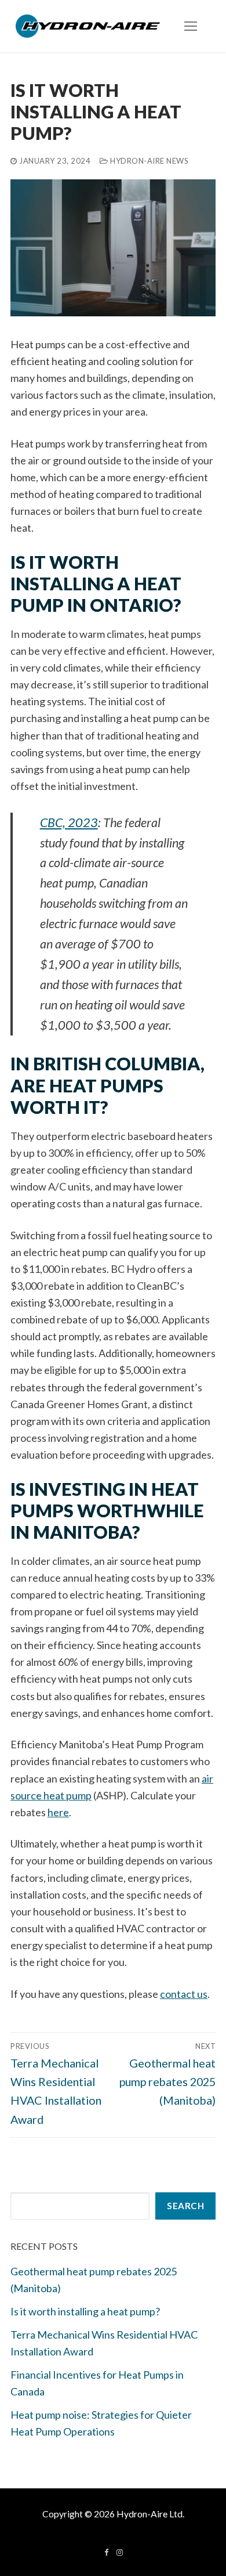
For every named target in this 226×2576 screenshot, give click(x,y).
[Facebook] (106, 2552)
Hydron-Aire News (148, 161)
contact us (184, 1994)
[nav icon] (190, 26)
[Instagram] (120, 2552)
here (58, 1812)
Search (185, 2206)
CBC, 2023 (69, 822)
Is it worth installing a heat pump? (85, 2311)
